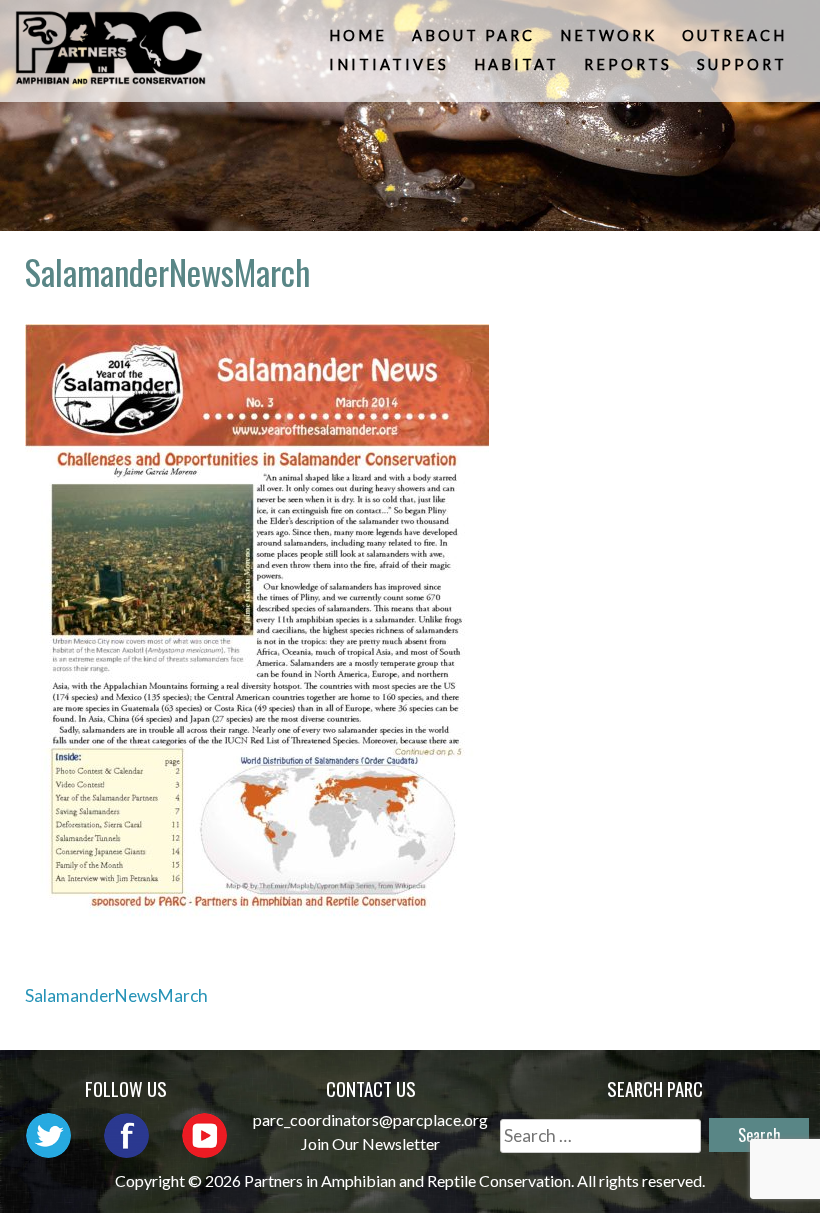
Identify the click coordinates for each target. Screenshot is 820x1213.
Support (742, 64)
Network (608, 35)
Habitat (516, 64)
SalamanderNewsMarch (116, 995)
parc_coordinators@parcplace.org (370, 1119)
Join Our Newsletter (370, 1143)
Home (358, 35)
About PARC (473, 35)
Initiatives (389, 64)
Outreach (734, 35)
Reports (628, 64)
